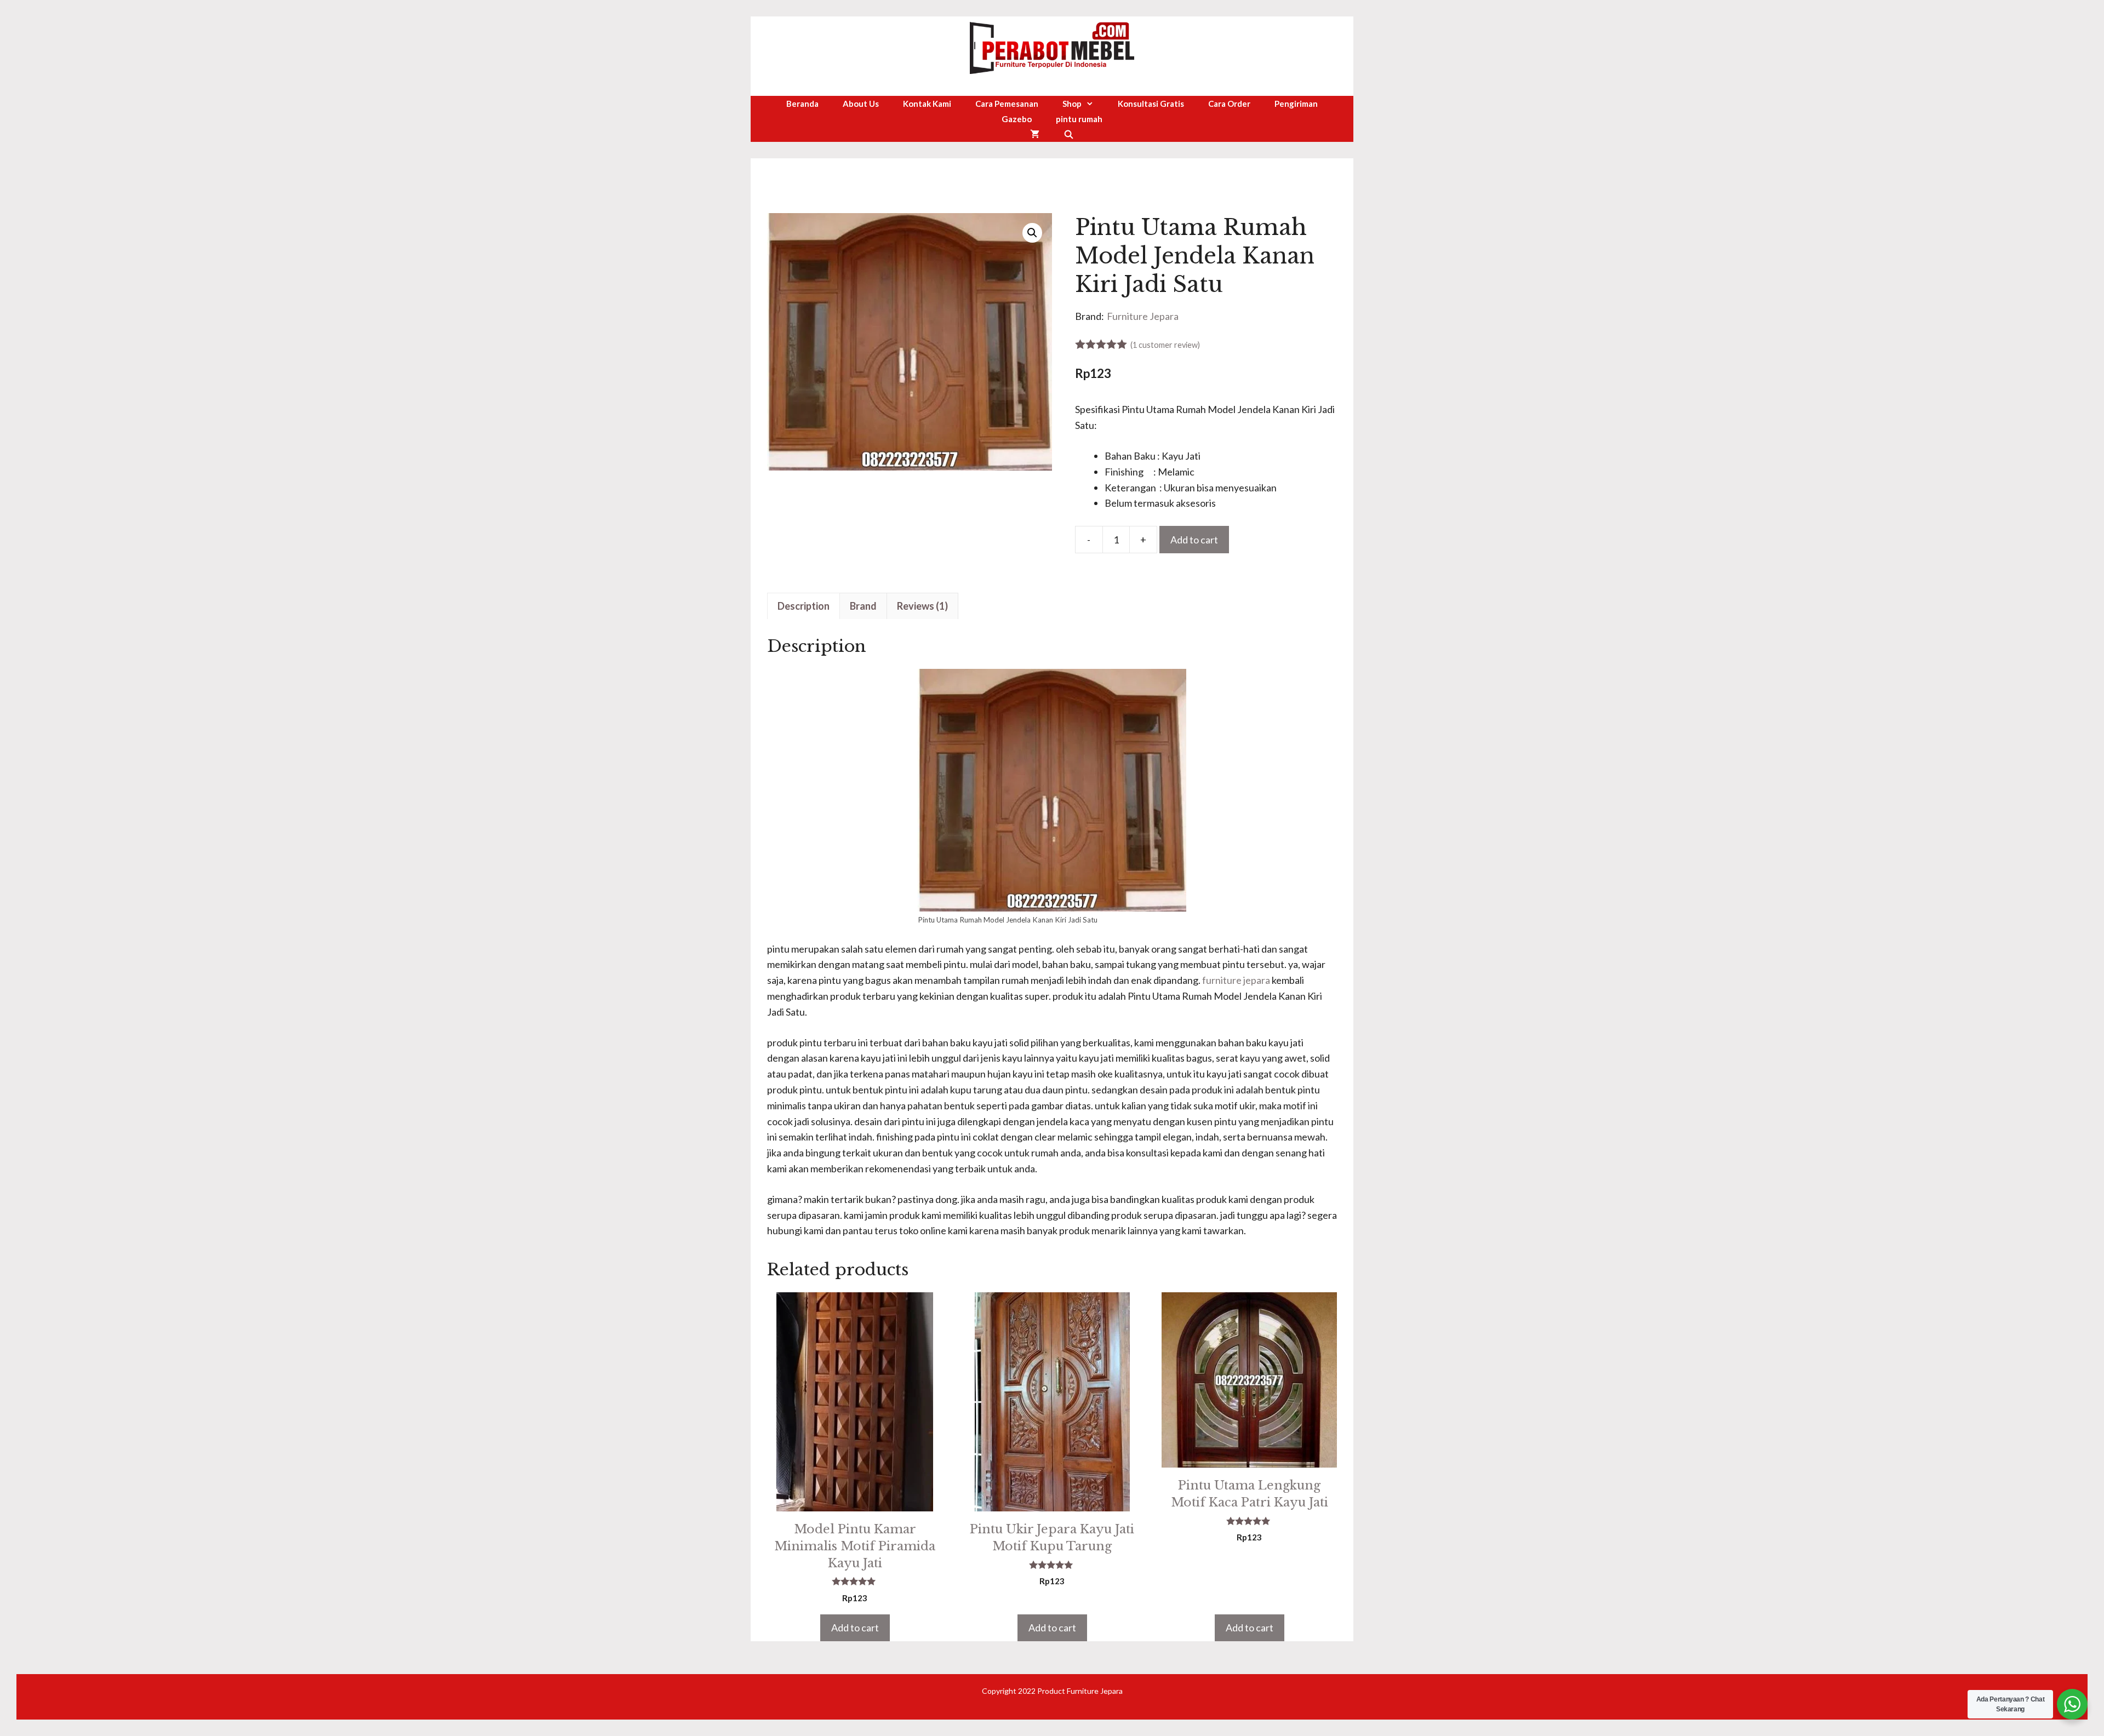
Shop (1072, 104)
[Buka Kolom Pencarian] (1069, 134)
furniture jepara (1236, 980)
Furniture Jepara (1143, 316)
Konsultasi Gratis (1151, 104)
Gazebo (1017, 119)
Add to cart (1194, 540)
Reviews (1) (922, 606)
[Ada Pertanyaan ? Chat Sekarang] (2072, 1704)
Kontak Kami (927, 104)
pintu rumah (1079, 119)
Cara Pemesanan (1007, 104)
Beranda (802, 104)
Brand (863, 606)
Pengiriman (1296, 104)
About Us (861, 104)
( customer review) (1165, 345)
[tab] (804, 606)
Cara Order (1229, 104)
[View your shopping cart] (1035, 134)
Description (804, 606)
